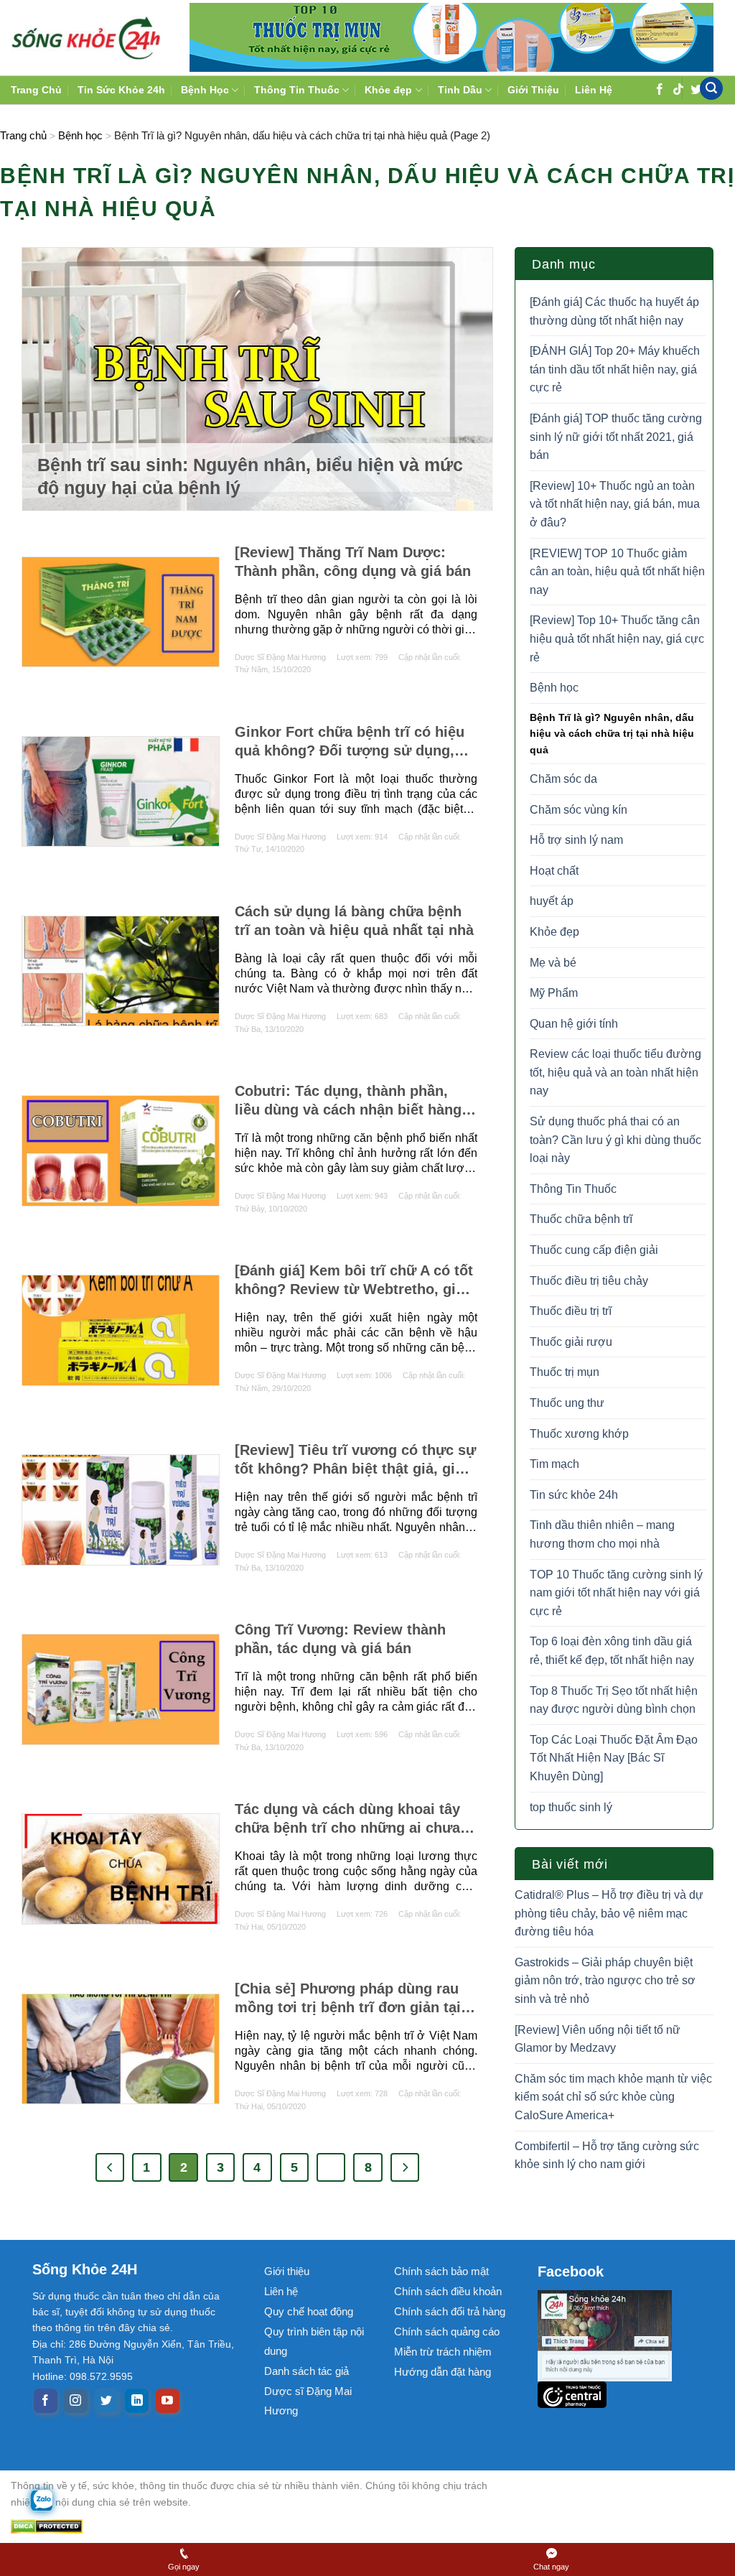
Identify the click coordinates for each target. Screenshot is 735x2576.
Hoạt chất (554, 871)
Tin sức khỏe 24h (574, 1495)
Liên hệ (281, 2291)
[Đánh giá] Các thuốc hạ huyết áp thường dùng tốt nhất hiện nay (614, 311)
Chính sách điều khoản (448, 2291)
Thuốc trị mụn (565, 1372)
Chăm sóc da (563, 779)
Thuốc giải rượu (571, 1342)
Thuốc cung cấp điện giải (594, 1250)
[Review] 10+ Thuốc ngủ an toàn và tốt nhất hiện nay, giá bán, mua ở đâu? (615, 504)
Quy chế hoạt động (309, 2311)
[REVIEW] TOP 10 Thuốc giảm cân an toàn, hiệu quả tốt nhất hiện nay (617, 572)
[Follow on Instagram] (76, 2401)
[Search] (711, 89)
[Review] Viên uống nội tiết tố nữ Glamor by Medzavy (598, 2039)
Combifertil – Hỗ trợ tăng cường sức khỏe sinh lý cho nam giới (607, 2156)
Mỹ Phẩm (554, 993)
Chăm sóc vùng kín (579, 810)
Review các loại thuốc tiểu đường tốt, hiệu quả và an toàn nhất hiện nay (615, 1072)
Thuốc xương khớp (579, 1434)
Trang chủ (23, 135)
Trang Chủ (36, 90)
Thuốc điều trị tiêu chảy (589, 1281)
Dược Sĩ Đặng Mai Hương (280, 657)
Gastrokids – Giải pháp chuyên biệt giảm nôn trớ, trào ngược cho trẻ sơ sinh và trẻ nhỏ (605, 1981)
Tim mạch (554, 1464)
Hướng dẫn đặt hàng (443, 2372)
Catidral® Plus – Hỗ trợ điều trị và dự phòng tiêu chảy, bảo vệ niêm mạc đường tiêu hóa (609, 1913)
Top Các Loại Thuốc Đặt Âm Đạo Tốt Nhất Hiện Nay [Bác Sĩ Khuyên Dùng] (614, 1758)
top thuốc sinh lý (571, 1807)
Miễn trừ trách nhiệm (443, 2352)
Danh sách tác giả (306, 2371)
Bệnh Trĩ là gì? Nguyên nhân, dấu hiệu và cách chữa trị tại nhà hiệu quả (612, 734)
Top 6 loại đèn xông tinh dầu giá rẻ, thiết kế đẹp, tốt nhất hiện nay (612, 1651)
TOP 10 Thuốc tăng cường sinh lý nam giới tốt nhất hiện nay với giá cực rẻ (616, 1593)
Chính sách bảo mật (441, 2271)
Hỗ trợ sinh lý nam (576, 840)
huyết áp (552, 901)
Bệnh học (80, 135)
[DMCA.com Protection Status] (262, 2526)
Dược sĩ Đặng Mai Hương (308, 2401)
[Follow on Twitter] (107, 2401)
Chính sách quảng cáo (447, 2331)
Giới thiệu (287, 2271)
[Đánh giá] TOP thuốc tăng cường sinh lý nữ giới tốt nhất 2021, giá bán (616, 437)
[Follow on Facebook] (46, 2401)
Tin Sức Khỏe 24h (121, 90)
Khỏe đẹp (554, 932)
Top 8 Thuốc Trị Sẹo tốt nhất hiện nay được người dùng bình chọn (614, 1700)
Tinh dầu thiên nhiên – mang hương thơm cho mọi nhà (602, 1534)
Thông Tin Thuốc (573, 1189)
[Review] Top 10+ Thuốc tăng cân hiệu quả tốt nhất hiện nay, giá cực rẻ (617, 638)
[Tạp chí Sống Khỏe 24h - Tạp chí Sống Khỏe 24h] (86, 37)
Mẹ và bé (553, 963)
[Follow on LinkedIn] (137, 2401)
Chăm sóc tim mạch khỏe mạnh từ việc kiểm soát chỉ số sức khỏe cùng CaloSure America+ (613, 2097)
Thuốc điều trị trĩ (571, 1311)
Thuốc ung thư (567, 1403)
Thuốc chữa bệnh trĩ (581, 1219)
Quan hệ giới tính (574, 1024)
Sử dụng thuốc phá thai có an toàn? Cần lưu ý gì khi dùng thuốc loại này (615, 1140)
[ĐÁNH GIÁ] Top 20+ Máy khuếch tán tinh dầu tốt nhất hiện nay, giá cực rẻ (615, 369)
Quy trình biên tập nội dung (314, 2341)
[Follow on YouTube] (168, 2401)
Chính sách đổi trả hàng (450, 2311)
